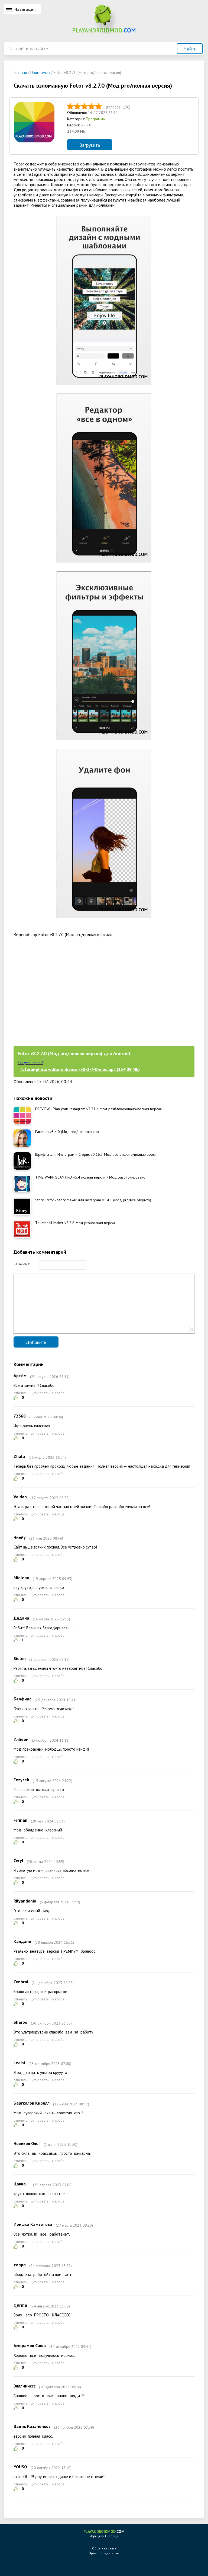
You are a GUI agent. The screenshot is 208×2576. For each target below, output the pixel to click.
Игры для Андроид (104, 2534)
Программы (96, 119)
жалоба (58, 1393)
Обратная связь (104, 2548)
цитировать (40, 1393)
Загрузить (90, 145)
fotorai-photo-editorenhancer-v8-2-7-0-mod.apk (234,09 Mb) (80, 1069)
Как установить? (30, 1063)
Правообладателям (104, 2553)
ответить (20, 1393)
